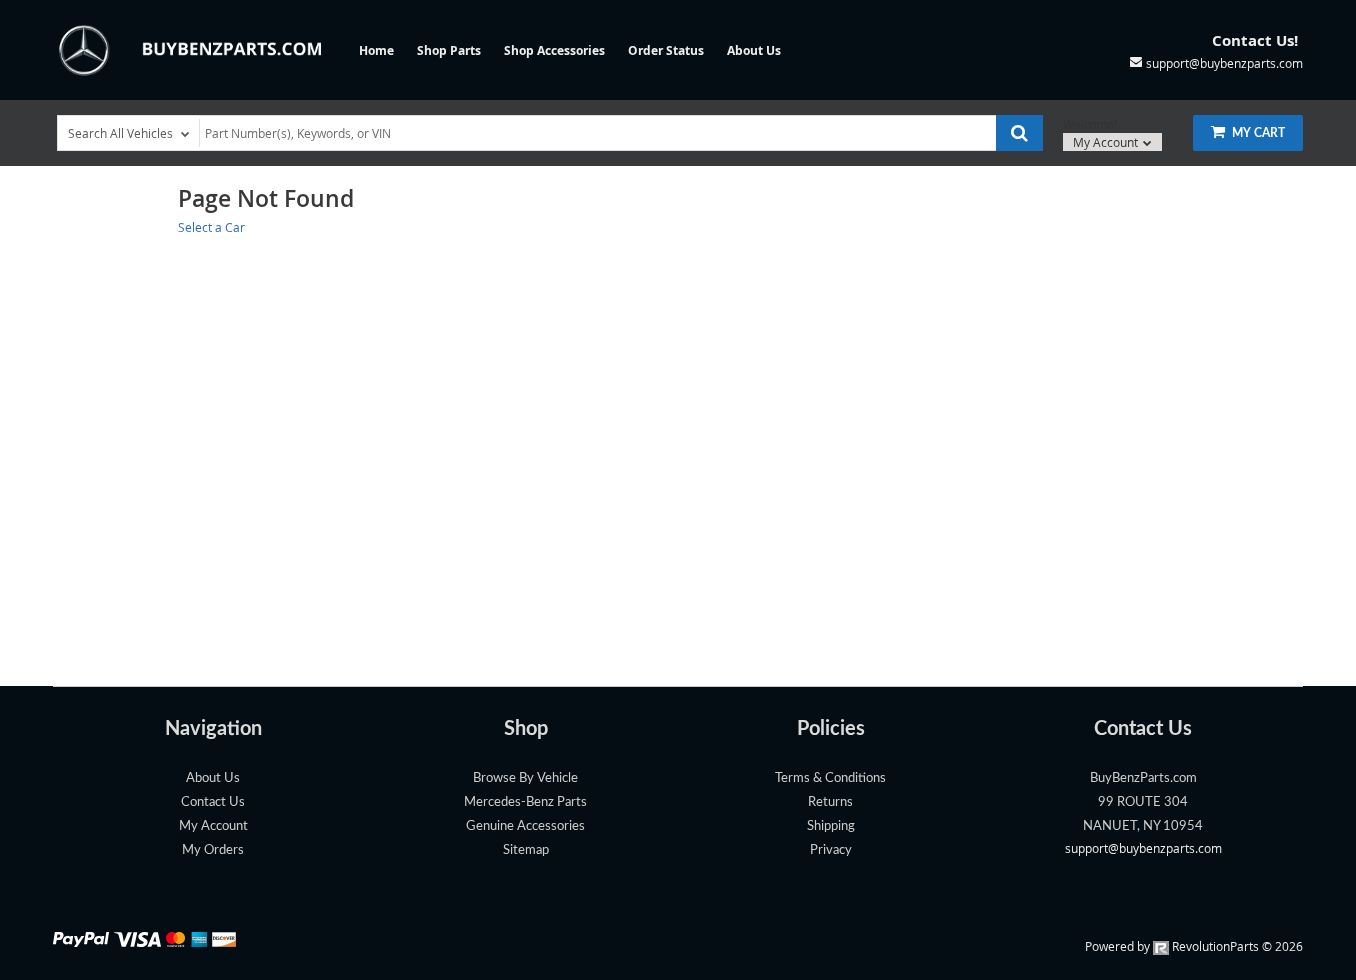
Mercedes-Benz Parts (525, 802)
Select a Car (211, 227)
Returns (830, 802)
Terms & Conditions (830, 778)
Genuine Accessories (525, 826)
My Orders (213, 850)
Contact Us (213, 802)
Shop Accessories (554, 50)
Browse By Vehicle (525, 778)
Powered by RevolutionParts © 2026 (1194, 946)
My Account (1107, 142)
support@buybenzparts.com (1143, 848)
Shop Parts (449, 50)
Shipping (831, 826)
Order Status (666, 50)
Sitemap (526, 850)
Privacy (831, 850)
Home (376, 50)
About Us (754, 50)
